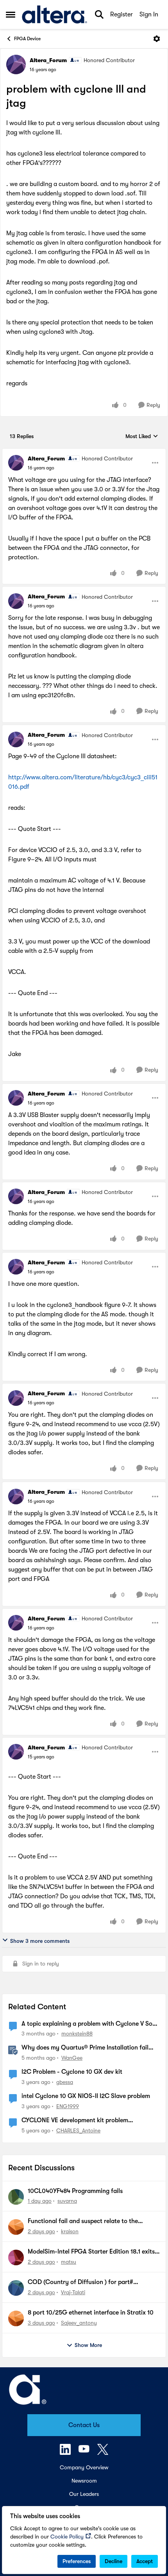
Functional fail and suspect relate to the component (83, 2222)
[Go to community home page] (55, 14)
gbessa (65, 2082)
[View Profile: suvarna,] (16, 2197)
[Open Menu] (157, 39)
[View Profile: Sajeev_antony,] (16, 2318)
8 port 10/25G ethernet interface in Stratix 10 (91, 2313)
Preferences (77, 2561)
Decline (113, 2561)
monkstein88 (77, 2034)
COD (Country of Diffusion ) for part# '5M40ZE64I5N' (80, 2282)
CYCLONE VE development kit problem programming (75, 2121)
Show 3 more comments (40, 1941)
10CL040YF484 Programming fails (75, 2191)
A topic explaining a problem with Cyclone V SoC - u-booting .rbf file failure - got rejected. (89, 2024)
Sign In (149, 14)
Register (122, 14)
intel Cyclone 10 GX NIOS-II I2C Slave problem (86, 2096)
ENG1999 (68, 2106)
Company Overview (84, 2467)
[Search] (99, 14)
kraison (70, 2231)
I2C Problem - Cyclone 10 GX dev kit (72, 2072)
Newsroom (84, 2481)
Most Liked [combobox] (142, 437)
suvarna (67, 2201)
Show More (88, 2345)
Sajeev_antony (79, 2323)
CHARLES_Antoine (78, 2130)
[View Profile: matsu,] (16, 2257)
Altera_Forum (48, 60)
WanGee (72, 2058)
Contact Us (84, 2425)
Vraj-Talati (73, 2292)
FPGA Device (27, 39)
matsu (69, 2262)
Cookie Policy (67, 2537)
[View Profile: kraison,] (16, 2227)
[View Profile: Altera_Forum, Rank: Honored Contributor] (16, 64)
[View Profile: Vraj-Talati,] (16, 2288)
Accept (145, 2561)
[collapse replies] (84, 452)
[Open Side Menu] (11, 14)
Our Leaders (84, 2494)
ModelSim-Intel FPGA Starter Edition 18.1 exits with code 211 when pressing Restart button (91, 2252)
